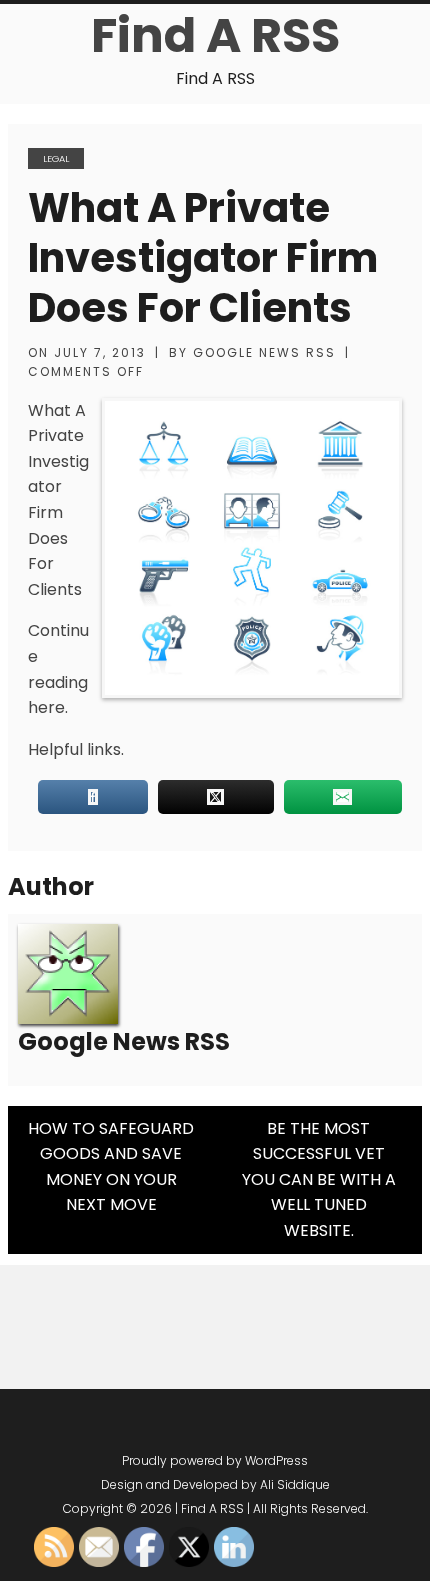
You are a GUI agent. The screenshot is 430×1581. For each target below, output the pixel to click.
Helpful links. (76, 749)
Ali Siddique (295, 1484)
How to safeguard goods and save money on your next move (111, 1167)
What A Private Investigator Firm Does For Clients (203, 258)
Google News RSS (264, 352)
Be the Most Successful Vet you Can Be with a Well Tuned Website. (319, 1179)
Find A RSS (215, 35)
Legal (56, 158)
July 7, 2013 (100, 352)
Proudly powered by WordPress (215, 1460)
